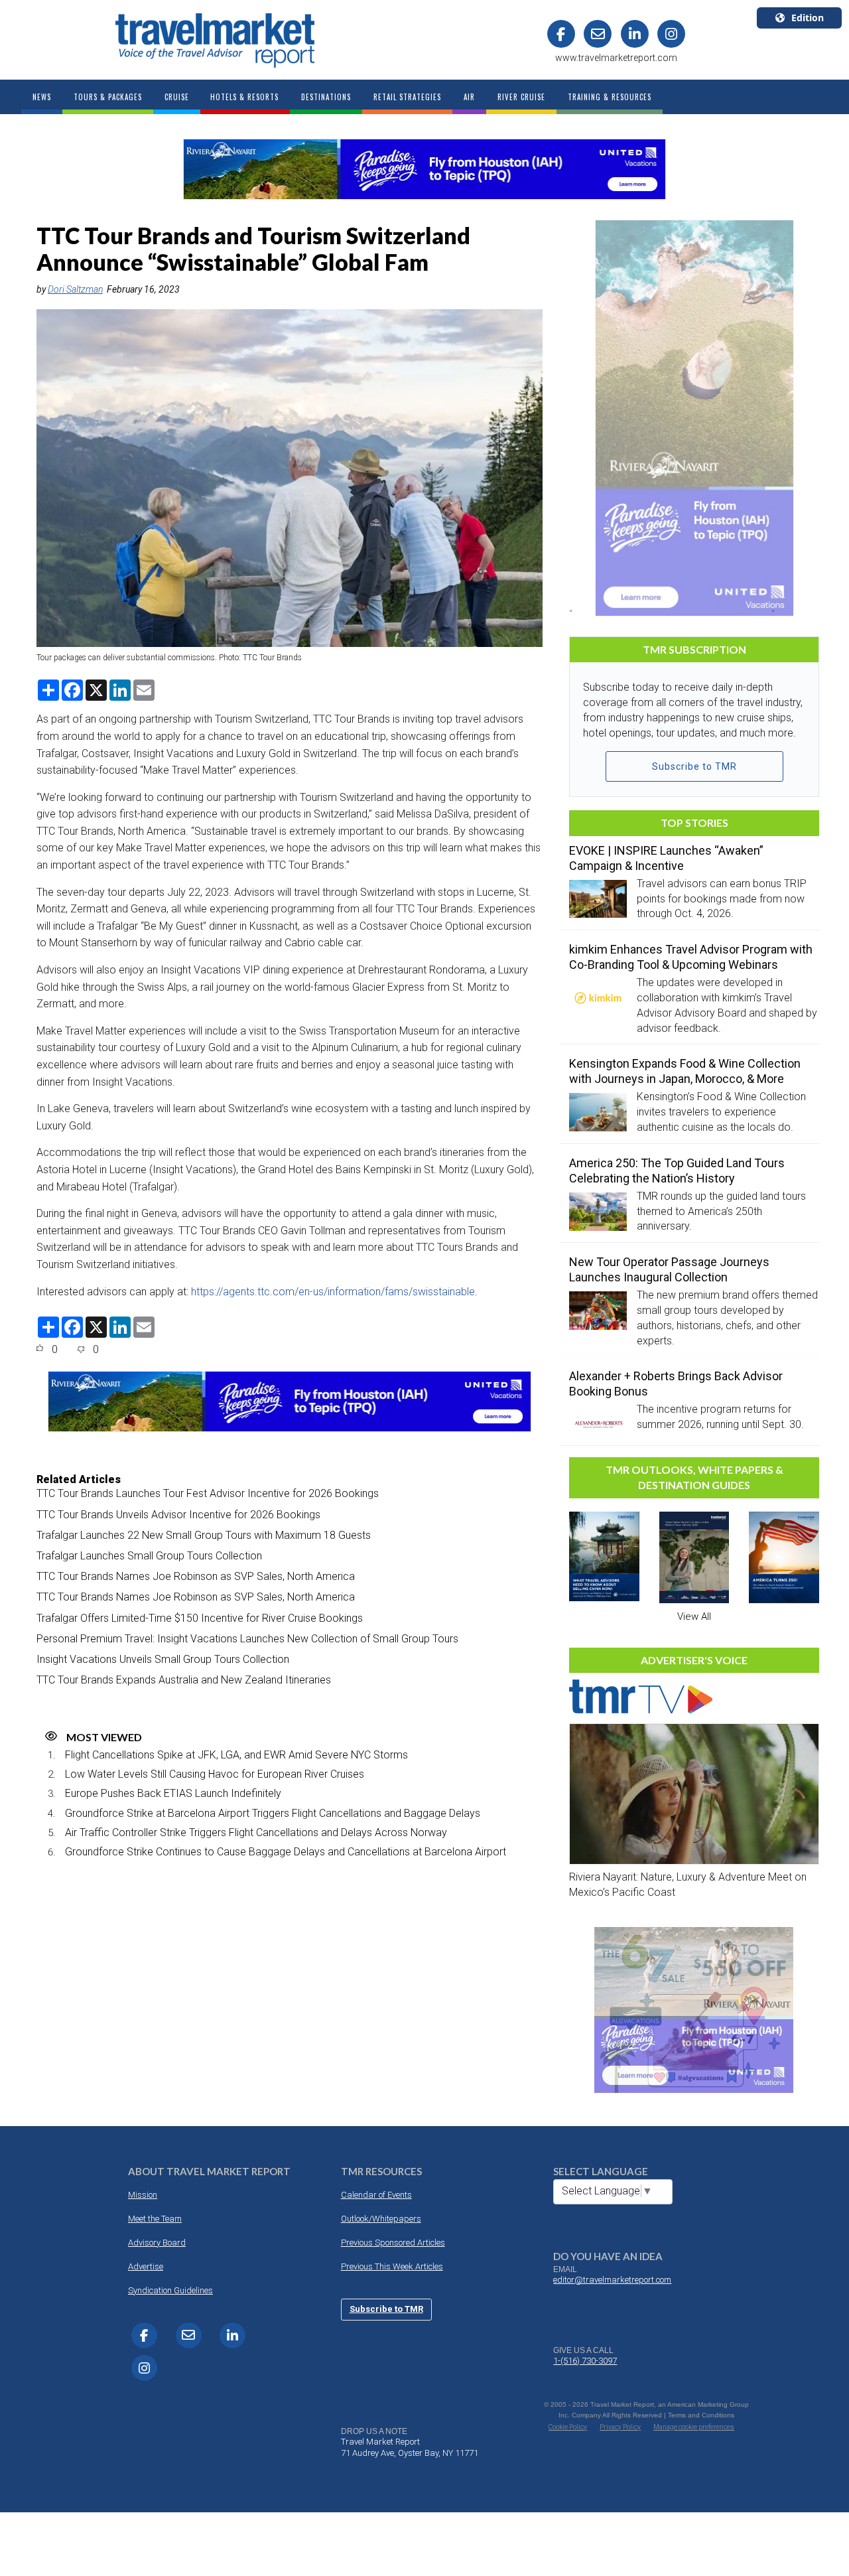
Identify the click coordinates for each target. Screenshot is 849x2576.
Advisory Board (157, 2243)
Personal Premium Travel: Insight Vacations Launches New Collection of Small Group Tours (247, 1639)
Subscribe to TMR (694, 766)
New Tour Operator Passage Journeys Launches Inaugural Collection (669, 1269)
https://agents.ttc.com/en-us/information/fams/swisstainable (333, 1292)
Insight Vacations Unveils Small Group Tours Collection (163, 1659)
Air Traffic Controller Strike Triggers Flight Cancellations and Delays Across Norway (256, 1832)
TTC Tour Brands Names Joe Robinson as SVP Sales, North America (196, 1576)
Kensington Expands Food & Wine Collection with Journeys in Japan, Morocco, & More (685, 1071)
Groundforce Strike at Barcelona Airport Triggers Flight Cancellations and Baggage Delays (273, 1813)
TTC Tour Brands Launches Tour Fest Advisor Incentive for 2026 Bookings (208, 1493)
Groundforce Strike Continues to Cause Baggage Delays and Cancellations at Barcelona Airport (286, 1852)
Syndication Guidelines (170, 2290)
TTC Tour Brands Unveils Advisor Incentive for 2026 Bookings (178, 1515)
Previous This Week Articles (392, 2266)
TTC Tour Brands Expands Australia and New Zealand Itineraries (184, 1680)
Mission (143, 2195)
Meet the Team (155, 2219)
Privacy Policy (620, 2427)
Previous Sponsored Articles (393, 2243)
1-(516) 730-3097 (585, 2361)
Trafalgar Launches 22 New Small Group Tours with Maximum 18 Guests (204, 1535)
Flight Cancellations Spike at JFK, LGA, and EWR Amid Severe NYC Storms (236, 1755)
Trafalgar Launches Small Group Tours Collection (149, 1556)
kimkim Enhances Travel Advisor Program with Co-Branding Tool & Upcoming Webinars (691, 957)
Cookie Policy (568, 2427)
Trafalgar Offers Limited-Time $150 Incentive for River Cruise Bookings (200, 1618)
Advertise (146, 2266)
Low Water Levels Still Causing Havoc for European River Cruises (215, 1774)
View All (694, 1616)
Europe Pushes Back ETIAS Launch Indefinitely (173, 1793)
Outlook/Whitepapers (381, 2219)
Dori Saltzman (75, 289)
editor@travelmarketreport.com (612, 2280)
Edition (808, 18)
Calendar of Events (376, 2195)
